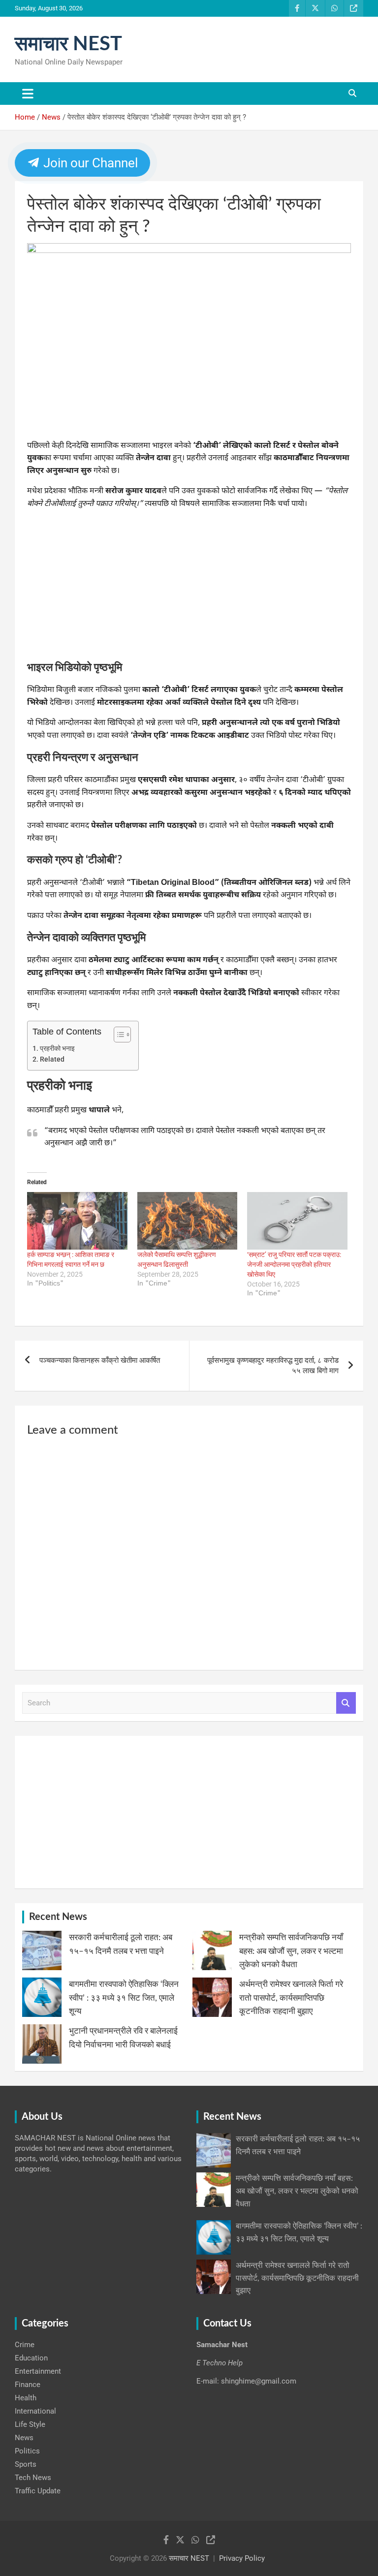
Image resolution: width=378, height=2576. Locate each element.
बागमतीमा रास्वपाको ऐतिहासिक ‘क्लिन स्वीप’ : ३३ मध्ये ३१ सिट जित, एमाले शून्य (124, 1997)
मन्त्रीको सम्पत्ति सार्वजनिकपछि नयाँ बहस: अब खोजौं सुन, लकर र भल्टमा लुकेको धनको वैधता (291, 1951)
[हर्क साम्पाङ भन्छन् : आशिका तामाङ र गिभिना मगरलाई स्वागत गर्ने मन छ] (77, 1221)
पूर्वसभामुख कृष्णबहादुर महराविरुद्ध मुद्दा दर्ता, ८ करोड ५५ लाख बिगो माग (273, 1366)
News (24, 2438)
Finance (28, 2385)
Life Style (30, 2424)
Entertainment (38, 2371)
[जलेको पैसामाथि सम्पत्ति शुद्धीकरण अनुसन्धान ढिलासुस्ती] (188, 1221)
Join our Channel (89, 163)
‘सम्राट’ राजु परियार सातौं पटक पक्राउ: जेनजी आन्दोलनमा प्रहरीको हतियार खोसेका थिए (294, 1264)
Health (26, 2398)
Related (52, 1059)
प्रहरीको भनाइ (57, 1048)
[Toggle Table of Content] (117, 1035)
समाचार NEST (68, 44)
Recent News (58, 1917)
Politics (27, 2451)
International (35, 2411)
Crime (25, 2345)
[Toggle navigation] (28, 94)
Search (346, 1703)
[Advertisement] (189, 588)
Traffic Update (38, 2491)
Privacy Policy (242, 2558)
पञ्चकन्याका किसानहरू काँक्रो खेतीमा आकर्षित (100, 1360)
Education (31, 2358)
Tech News (33, 2478)
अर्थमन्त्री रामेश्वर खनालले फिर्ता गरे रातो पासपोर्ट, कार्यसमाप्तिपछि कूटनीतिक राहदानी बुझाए (291, 1997)
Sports (26, 2464)
